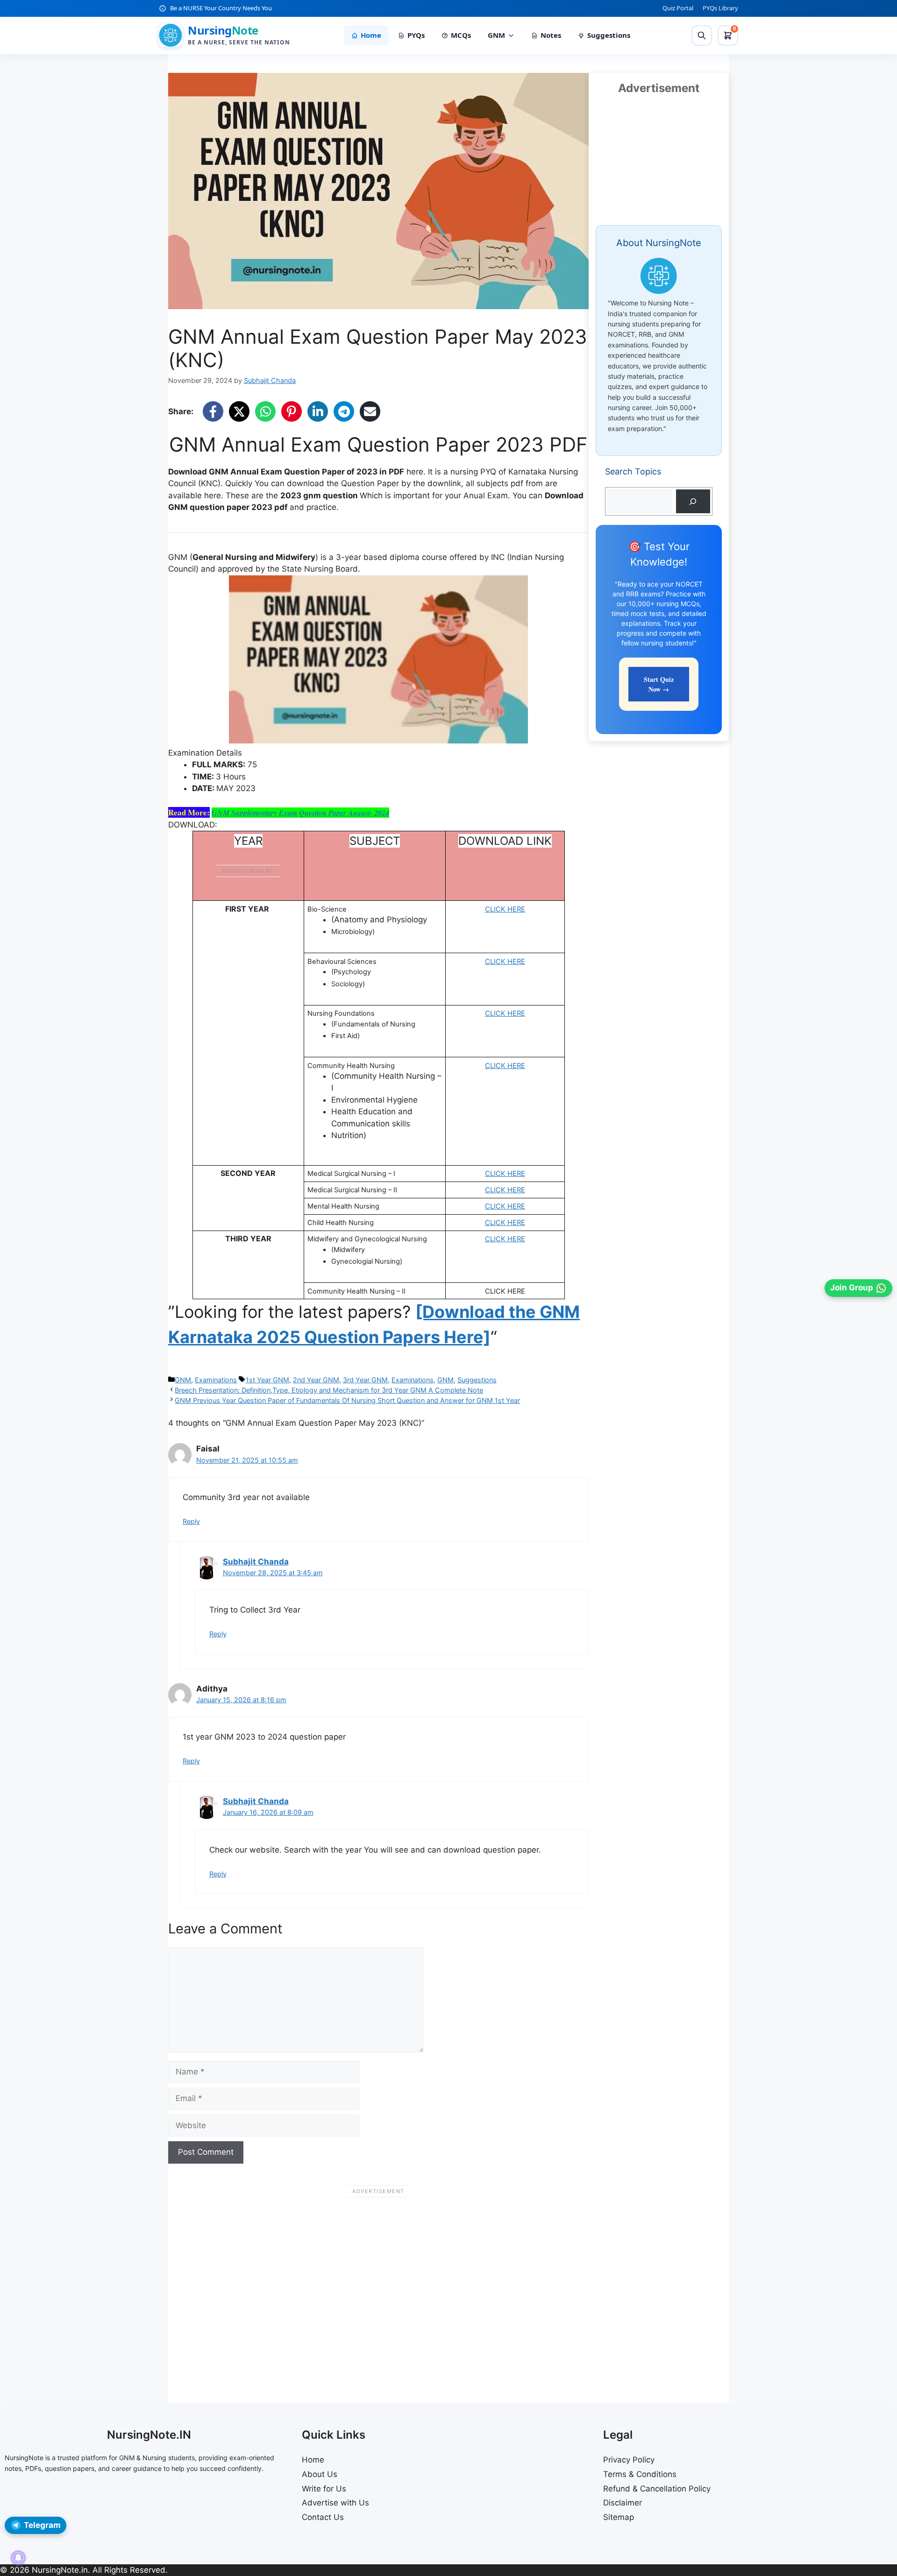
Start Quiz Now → (659, 684)
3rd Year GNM (365, 1380)
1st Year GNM (267, 1380)
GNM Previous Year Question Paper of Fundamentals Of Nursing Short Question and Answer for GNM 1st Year (347, 1400)
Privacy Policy (629, 2460)
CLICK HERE (505, 909)
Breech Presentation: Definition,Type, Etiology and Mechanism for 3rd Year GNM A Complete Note (329, 1390)
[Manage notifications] (18, 2558)
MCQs (461, 35)
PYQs (416, 35)
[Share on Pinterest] (292, 411)
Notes (551, 35)
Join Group (852, 1288)
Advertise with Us (335, 2503)
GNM (496, 35)
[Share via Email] (370, 411)
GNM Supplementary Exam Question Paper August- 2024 (300, 813)
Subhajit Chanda (256, 1562)
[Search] (702, 35)
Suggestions (609, 35)
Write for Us (324, 2489)
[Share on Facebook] (213, 411)
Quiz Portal (678, 8)
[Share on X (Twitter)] (239, 411)
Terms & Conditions (640, 2474)
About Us (320, 2474)
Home (371, 35)
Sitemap (619, 2517)
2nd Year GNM (316, 1380)
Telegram (42, 2525)
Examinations (216, 1380)
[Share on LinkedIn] (318, 411)
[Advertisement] (378, 2285)
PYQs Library (720, 8)
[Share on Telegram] (344, 411)
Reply (191, 1521)
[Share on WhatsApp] (265, 411)
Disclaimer (623, 2503)
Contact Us (323, 2517)
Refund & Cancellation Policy (657, 2489)
